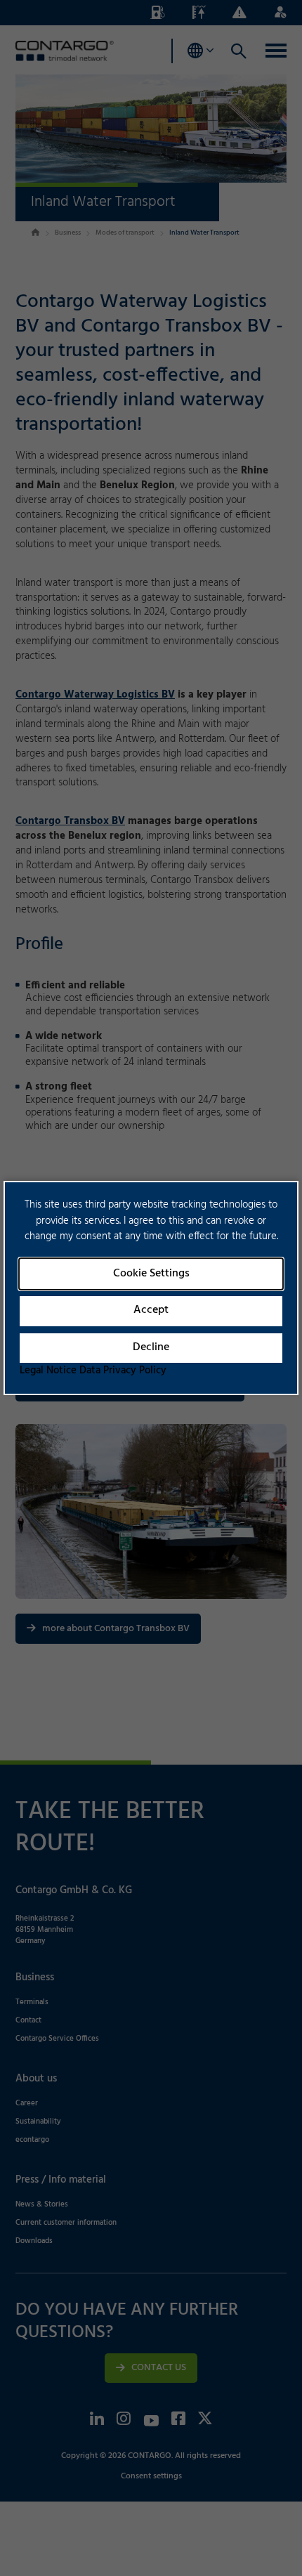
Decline (151, 1347)
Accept (151, 1310)
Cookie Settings (151, 1274)
